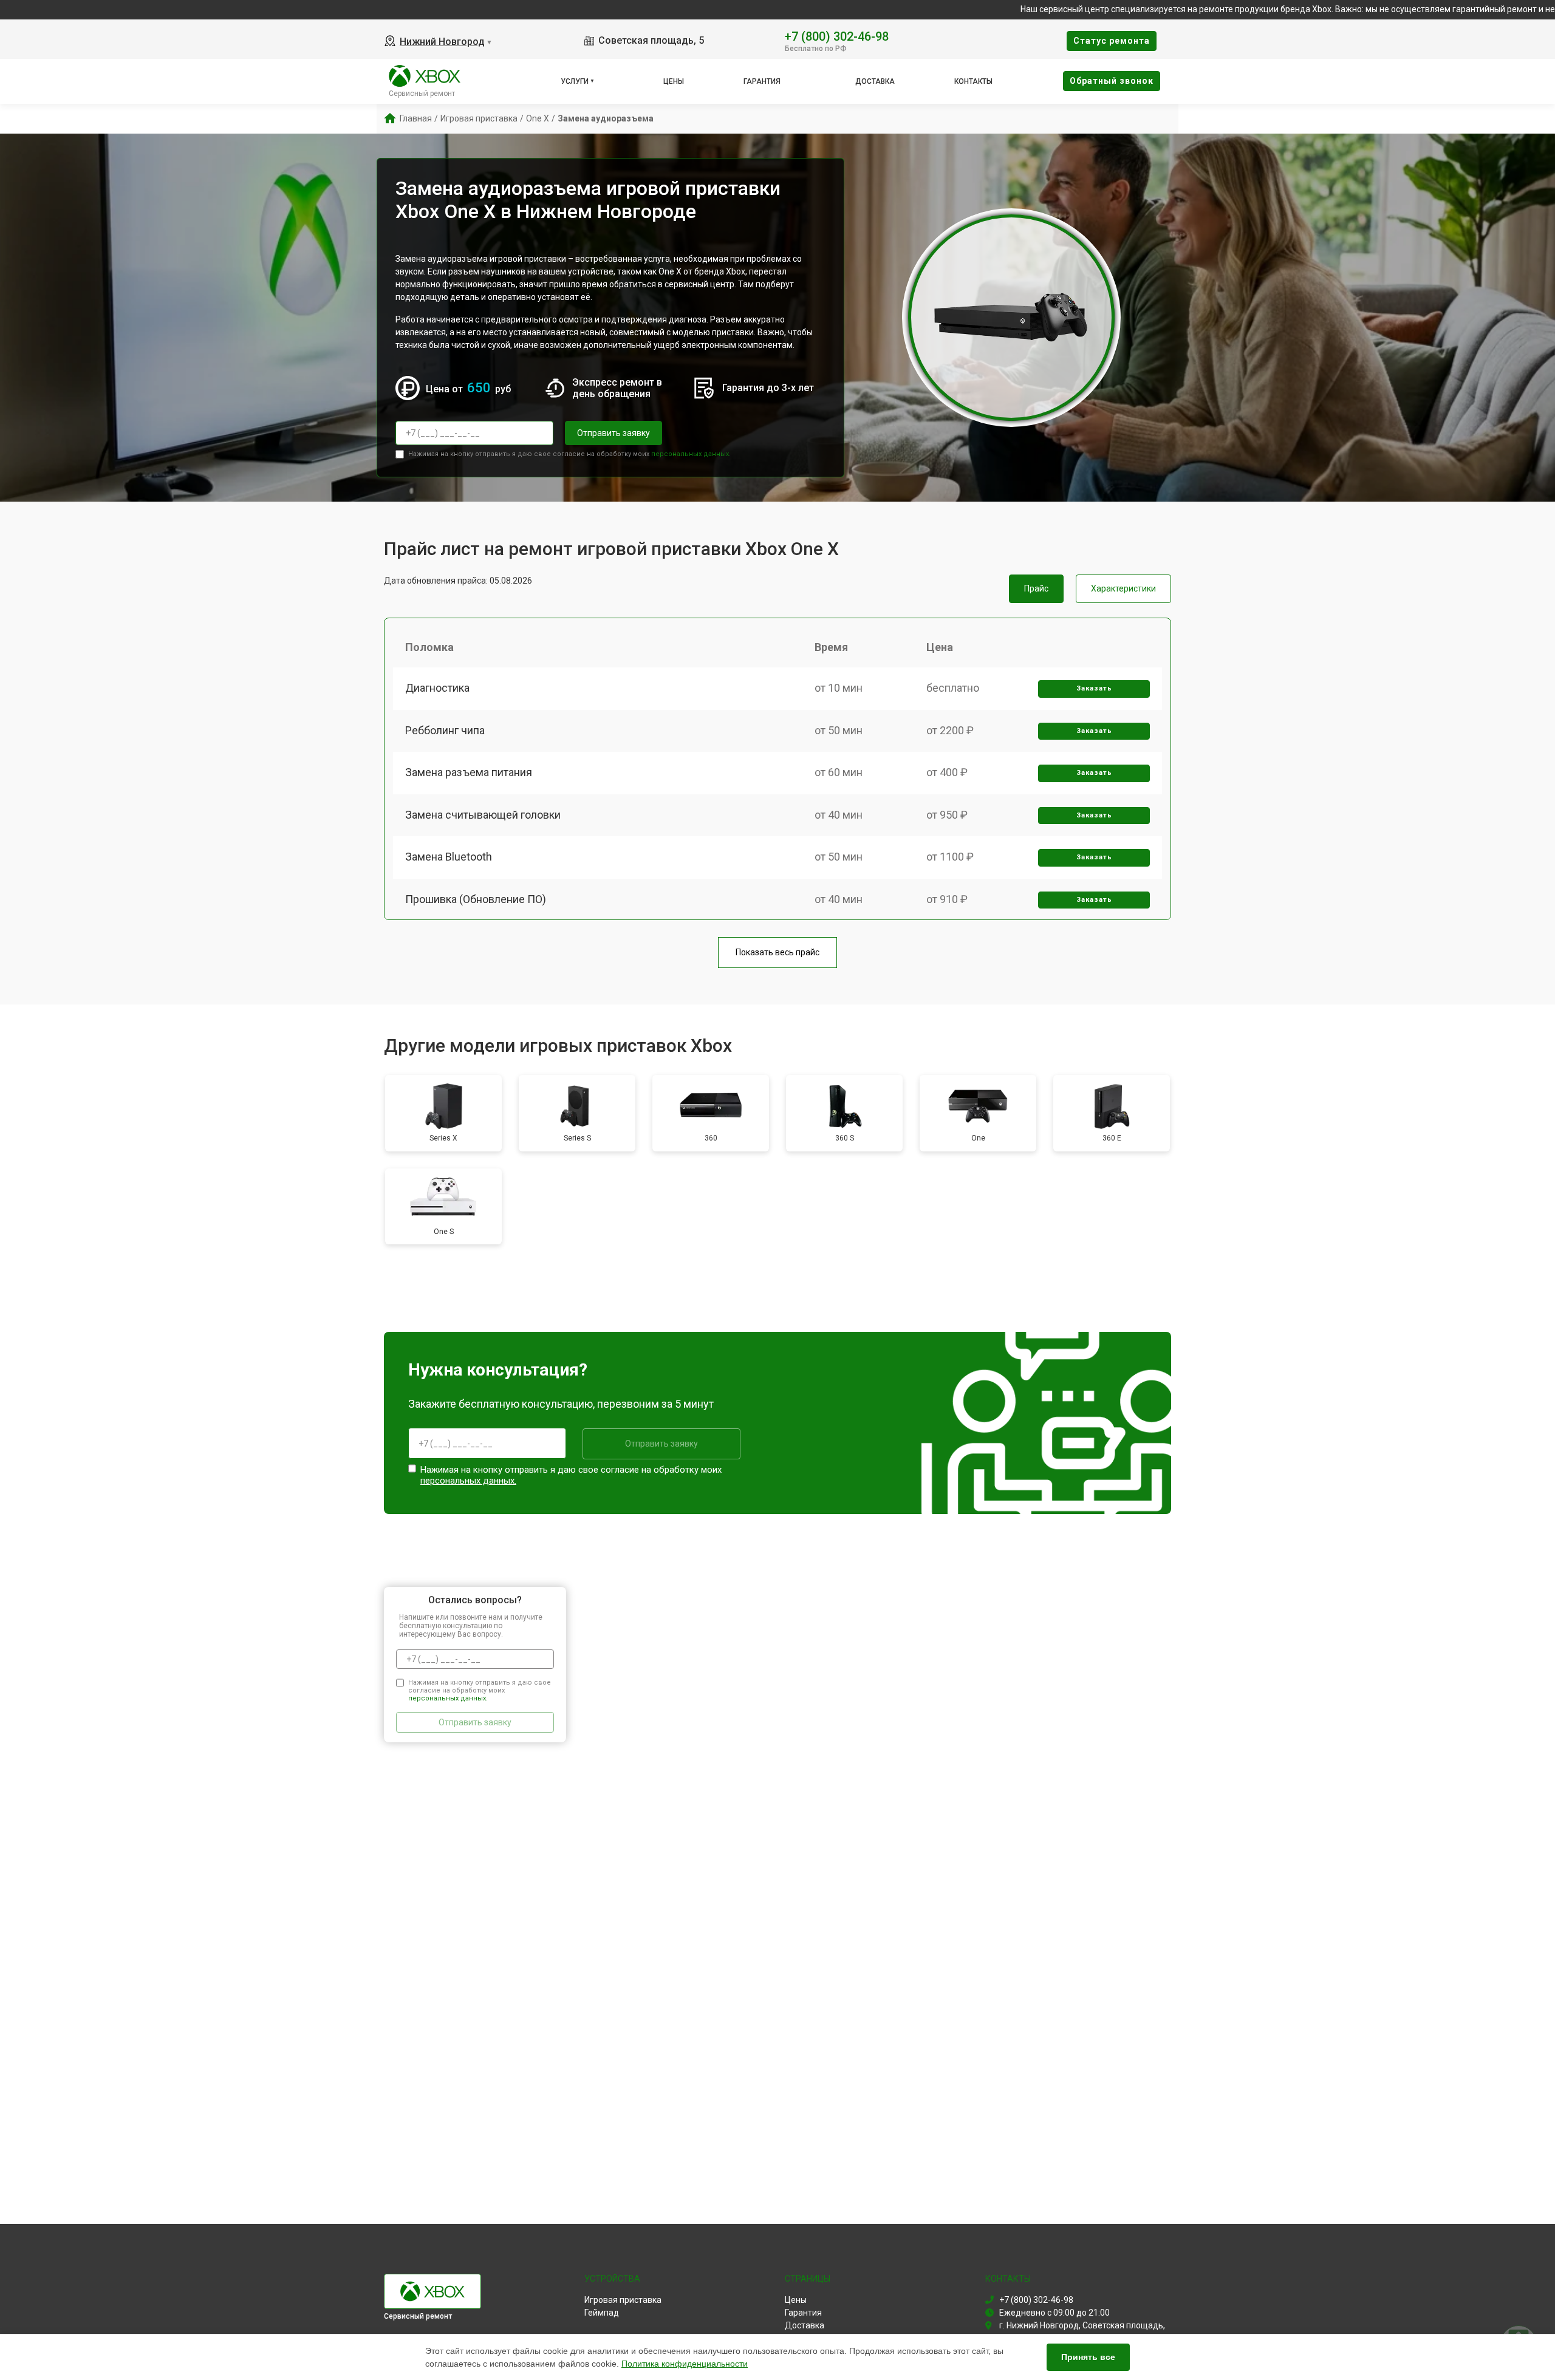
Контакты (973, 81)
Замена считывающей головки (483, 815)
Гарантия (762, 81)
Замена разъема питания (469, 772)
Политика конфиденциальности (685, 2364)
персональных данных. (691, 454)
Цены (674, 81)
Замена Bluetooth (449, 857)
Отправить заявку (613, 433)
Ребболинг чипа (445, 730)
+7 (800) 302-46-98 (837, 36)
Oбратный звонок (1112, 81)
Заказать (1094, 688)
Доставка (875, 81)
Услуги (575, 81)
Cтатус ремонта (1112, 41)
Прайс (1036, 588)
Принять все (1088, 2357)
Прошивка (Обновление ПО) (476, 899)
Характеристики (1123, 588)
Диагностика (437, 688)
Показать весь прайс (777, 952)
